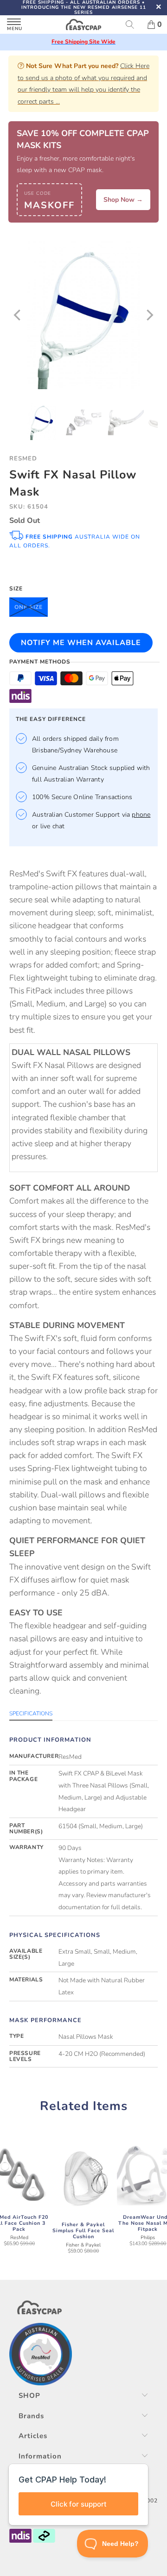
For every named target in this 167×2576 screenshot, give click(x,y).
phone (141, 815)
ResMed (23, 459)
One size (29, 607)
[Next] (149, 315)
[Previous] (18, 315)
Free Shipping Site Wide (83, 42)
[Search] (133, 25)
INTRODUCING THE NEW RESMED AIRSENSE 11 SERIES (84, 10)
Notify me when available (81, 643)
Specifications (31, 1713)
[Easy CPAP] (83, 25)
